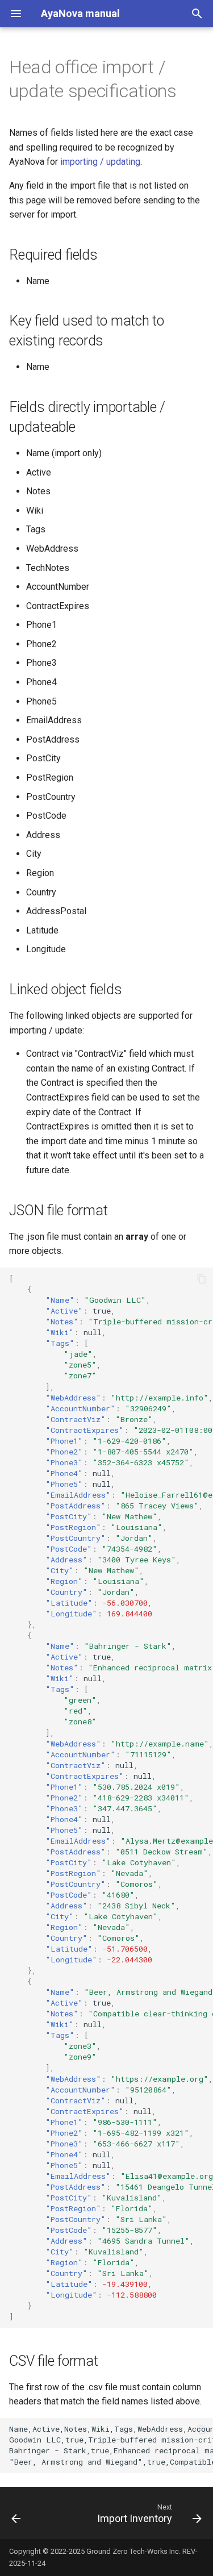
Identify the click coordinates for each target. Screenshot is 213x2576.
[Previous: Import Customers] (16, 2513)
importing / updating (100, 162)
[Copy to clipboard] (202, 1279)
